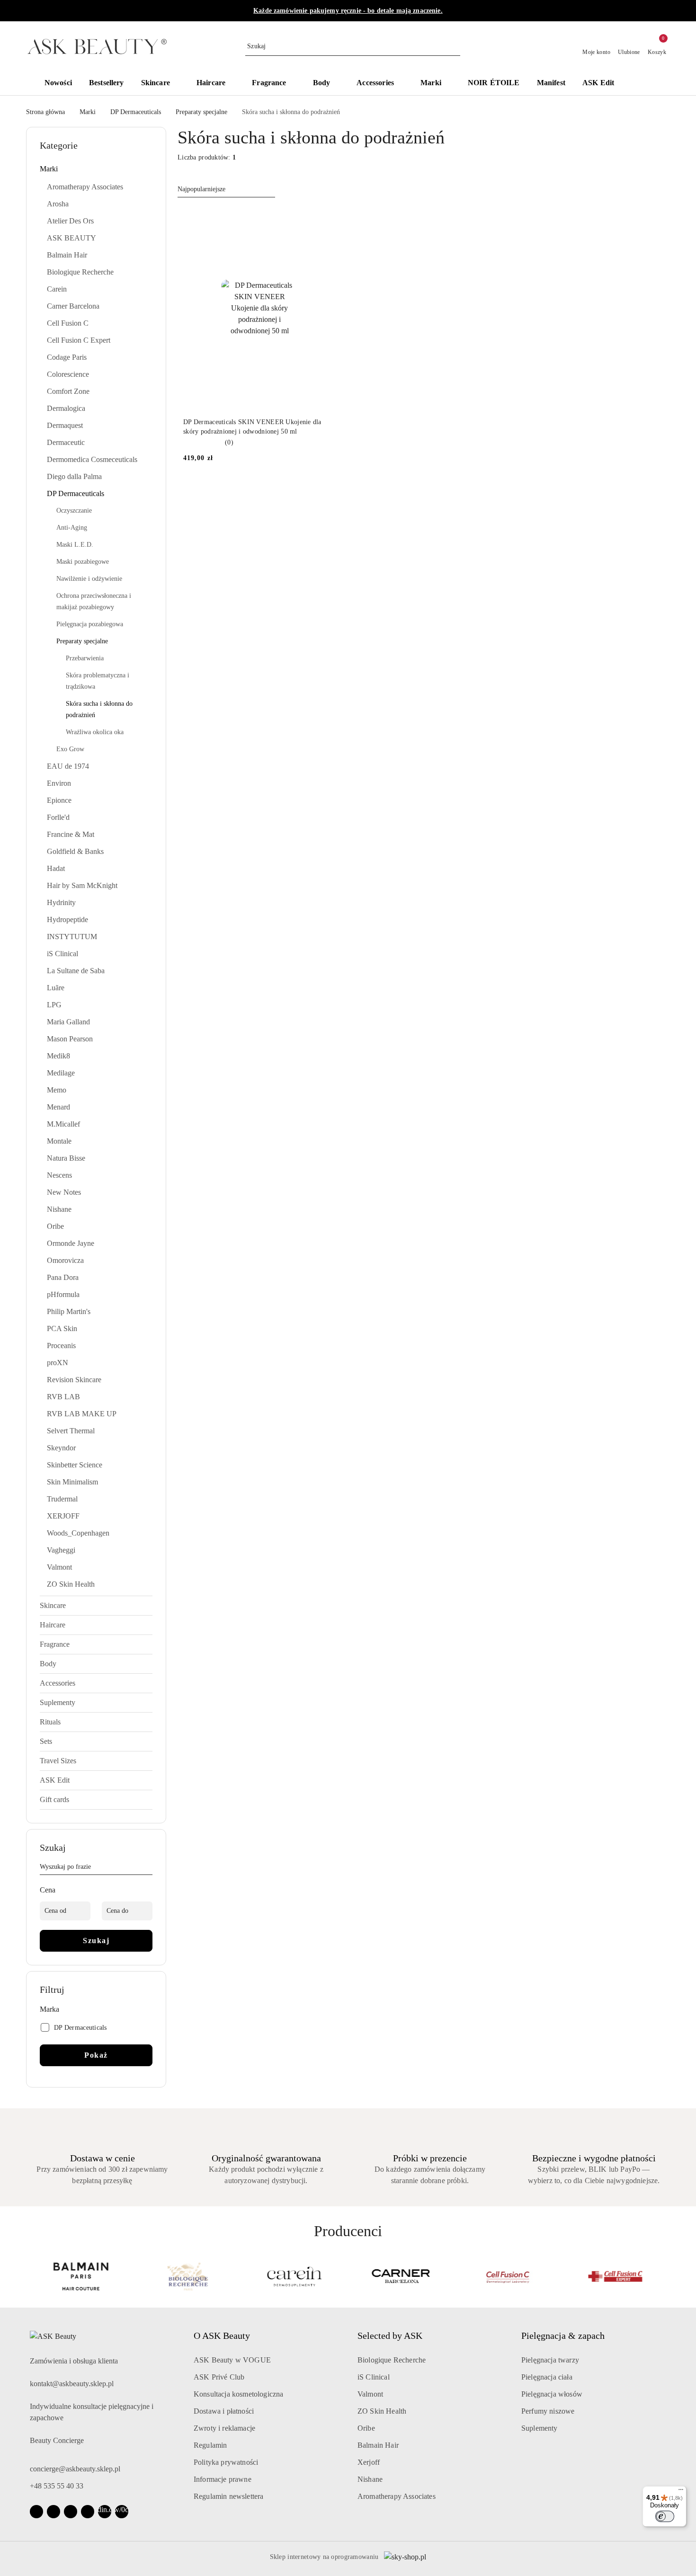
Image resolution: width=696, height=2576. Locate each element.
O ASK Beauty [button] (222, 2336)
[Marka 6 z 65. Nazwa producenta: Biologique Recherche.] (188, 2276)
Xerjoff (369, 2462)
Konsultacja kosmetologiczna (238, 2394)
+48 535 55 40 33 (57, 2486)
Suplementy (540, 2428)
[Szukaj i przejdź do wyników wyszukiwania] (455, 46)
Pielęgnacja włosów (552, 2394)
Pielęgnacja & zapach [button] (563, 2336)
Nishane (370, 2479)
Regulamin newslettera (228, 2496)
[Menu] (681, 2492)
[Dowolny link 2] (122, 2512)
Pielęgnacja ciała (547, 2377)
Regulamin (210, 2445)
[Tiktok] (88, 2512)
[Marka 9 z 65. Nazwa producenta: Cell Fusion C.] (509, 2276)
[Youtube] (71, 2512)
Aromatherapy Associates (397, 2496)
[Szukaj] (149, 1868)
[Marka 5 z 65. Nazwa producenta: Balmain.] (81, 2276)
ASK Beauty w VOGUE (232, 2360)
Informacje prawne (223, 2479)
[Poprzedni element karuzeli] (30, 2276)
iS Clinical (374, 2377)
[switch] (665, 2516)
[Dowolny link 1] (105, 2512)
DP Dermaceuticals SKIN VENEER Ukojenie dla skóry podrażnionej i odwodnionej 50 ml (252, 427)
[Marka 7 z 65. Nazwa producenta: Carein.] (294, 2276)
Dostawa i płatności (224, 2411)
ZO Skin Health (382, 2411)
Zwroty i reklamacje (224, 2428)
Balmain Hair (378, 2445)
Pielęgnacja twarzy (550, 2360)
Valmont (370, 2394)
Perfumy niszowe (548, 2411)
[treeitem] (96, 169)
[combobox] (226, 189)
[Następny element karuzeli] (666, 2276)
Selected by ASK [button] (390, 2336)
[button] (646, 84)
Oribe (366, 2428)
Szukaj (96, 1941)
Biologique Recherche (392, 2360)
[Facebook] (36, 2512)
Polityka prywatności (226, 2462)
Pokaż (96, 2055)
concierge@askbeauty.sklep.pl (75, 2469)
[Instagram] (54, 2512)
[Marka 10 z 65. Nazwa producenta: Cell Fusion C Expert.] (615, 2276)
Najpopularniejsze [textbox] (201, 189)
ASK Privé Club (219, 2377)
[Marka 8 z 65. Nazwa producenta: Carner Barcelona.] (402, 2276)
